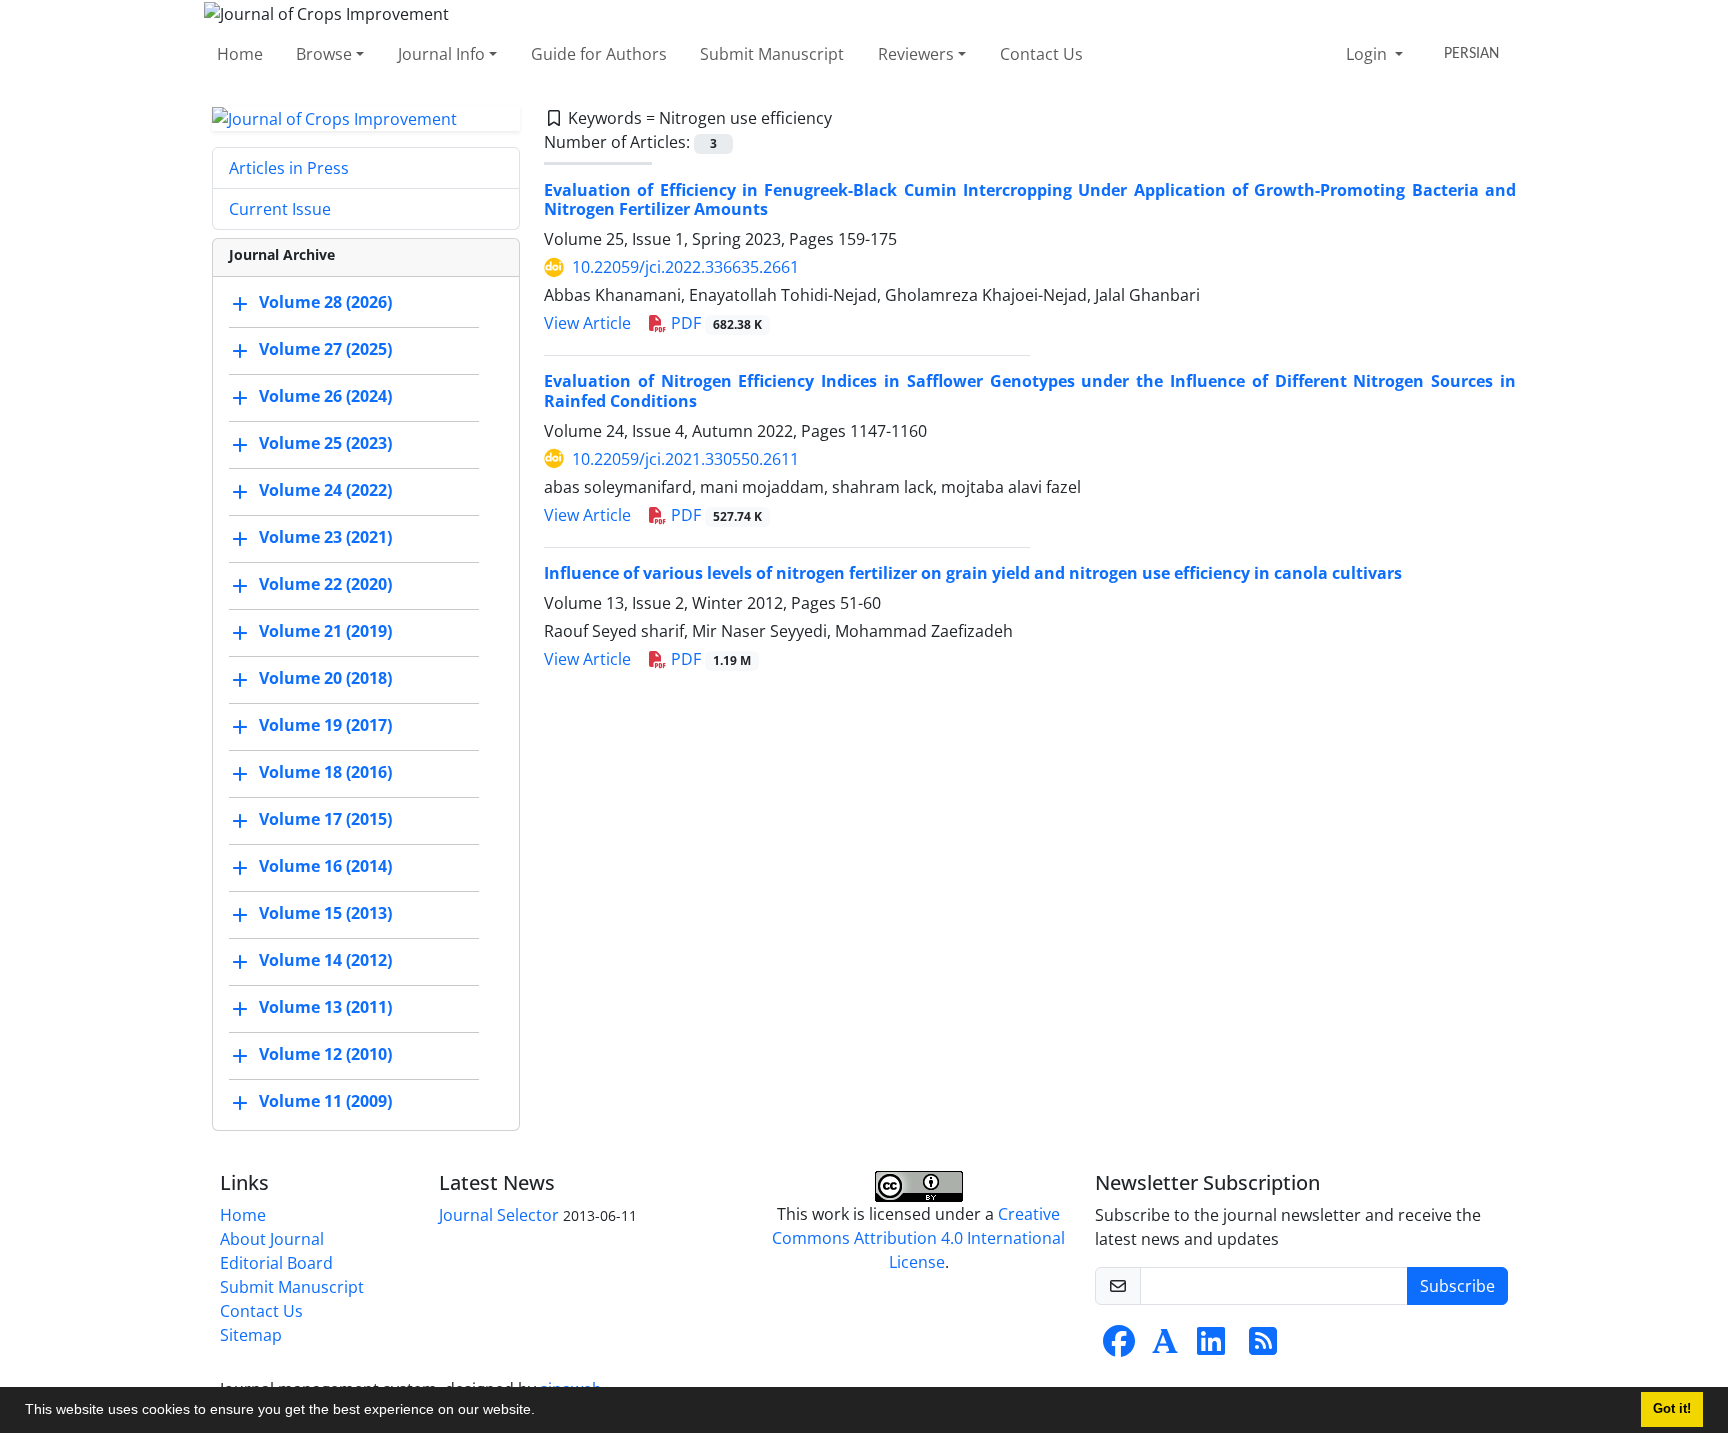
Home (240, 54)
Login (1368, 54)
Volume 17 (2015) (325, 820)
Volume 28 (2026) (325, 303)
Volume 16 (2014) (325, 867)
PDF (714, 323)
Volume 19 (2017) (325, 726)
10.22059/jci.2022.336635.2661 (685, 267)
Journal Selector (499, 1215)
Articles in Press (289, 168)
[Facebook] (1119, 1347)
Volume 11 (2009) (325, 1102)
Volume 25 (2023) (325, 444)
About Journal (272, 1239)
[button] (542, 1412)
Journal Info (441, 54)
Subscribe (1457, 1286)
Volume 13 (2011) (325, 1008)
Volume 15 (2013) (325, 914)
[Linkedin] (1211, 1347)
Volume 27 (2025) (325, 350)
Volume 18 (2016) (325, 773)
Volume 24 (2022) (325, 491)
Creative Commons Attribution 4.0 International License (918, 1238)
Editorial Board (276, 1263)
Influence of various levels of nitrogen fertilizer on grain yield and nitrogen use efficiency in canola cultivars (973, 573)
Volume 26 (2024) (325, 397)
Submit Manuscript (772, 54)
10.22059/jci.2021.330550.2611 (685, 459)
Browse (324, 54)
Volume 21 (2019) (325, 632)
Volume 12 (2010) (325, 1055)
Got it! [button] (1672, 1409)
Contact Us (1041, 54)
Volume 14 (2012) (325, 961)
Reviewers (916, 54)
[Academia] (1165, 1347)
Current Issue (280, 209)
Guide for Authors (599, 54)
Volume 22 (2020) (325, 585)
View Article (587, 323)
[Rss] (1263, 1347)
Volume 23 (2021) (325, 538)
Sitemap (251, 1335)
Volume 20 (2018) (325, 679)
